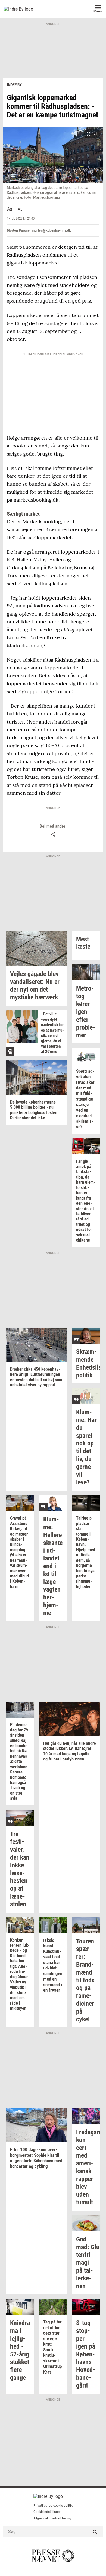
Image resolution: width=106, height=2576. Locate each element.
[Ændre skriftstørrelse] (10, 209)
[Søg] (95, 2531)
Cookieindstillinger (47, 2512)
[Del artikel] (20, 209)
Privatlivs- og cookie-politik (53, 2506)
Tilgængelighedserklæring (52, 2518)
